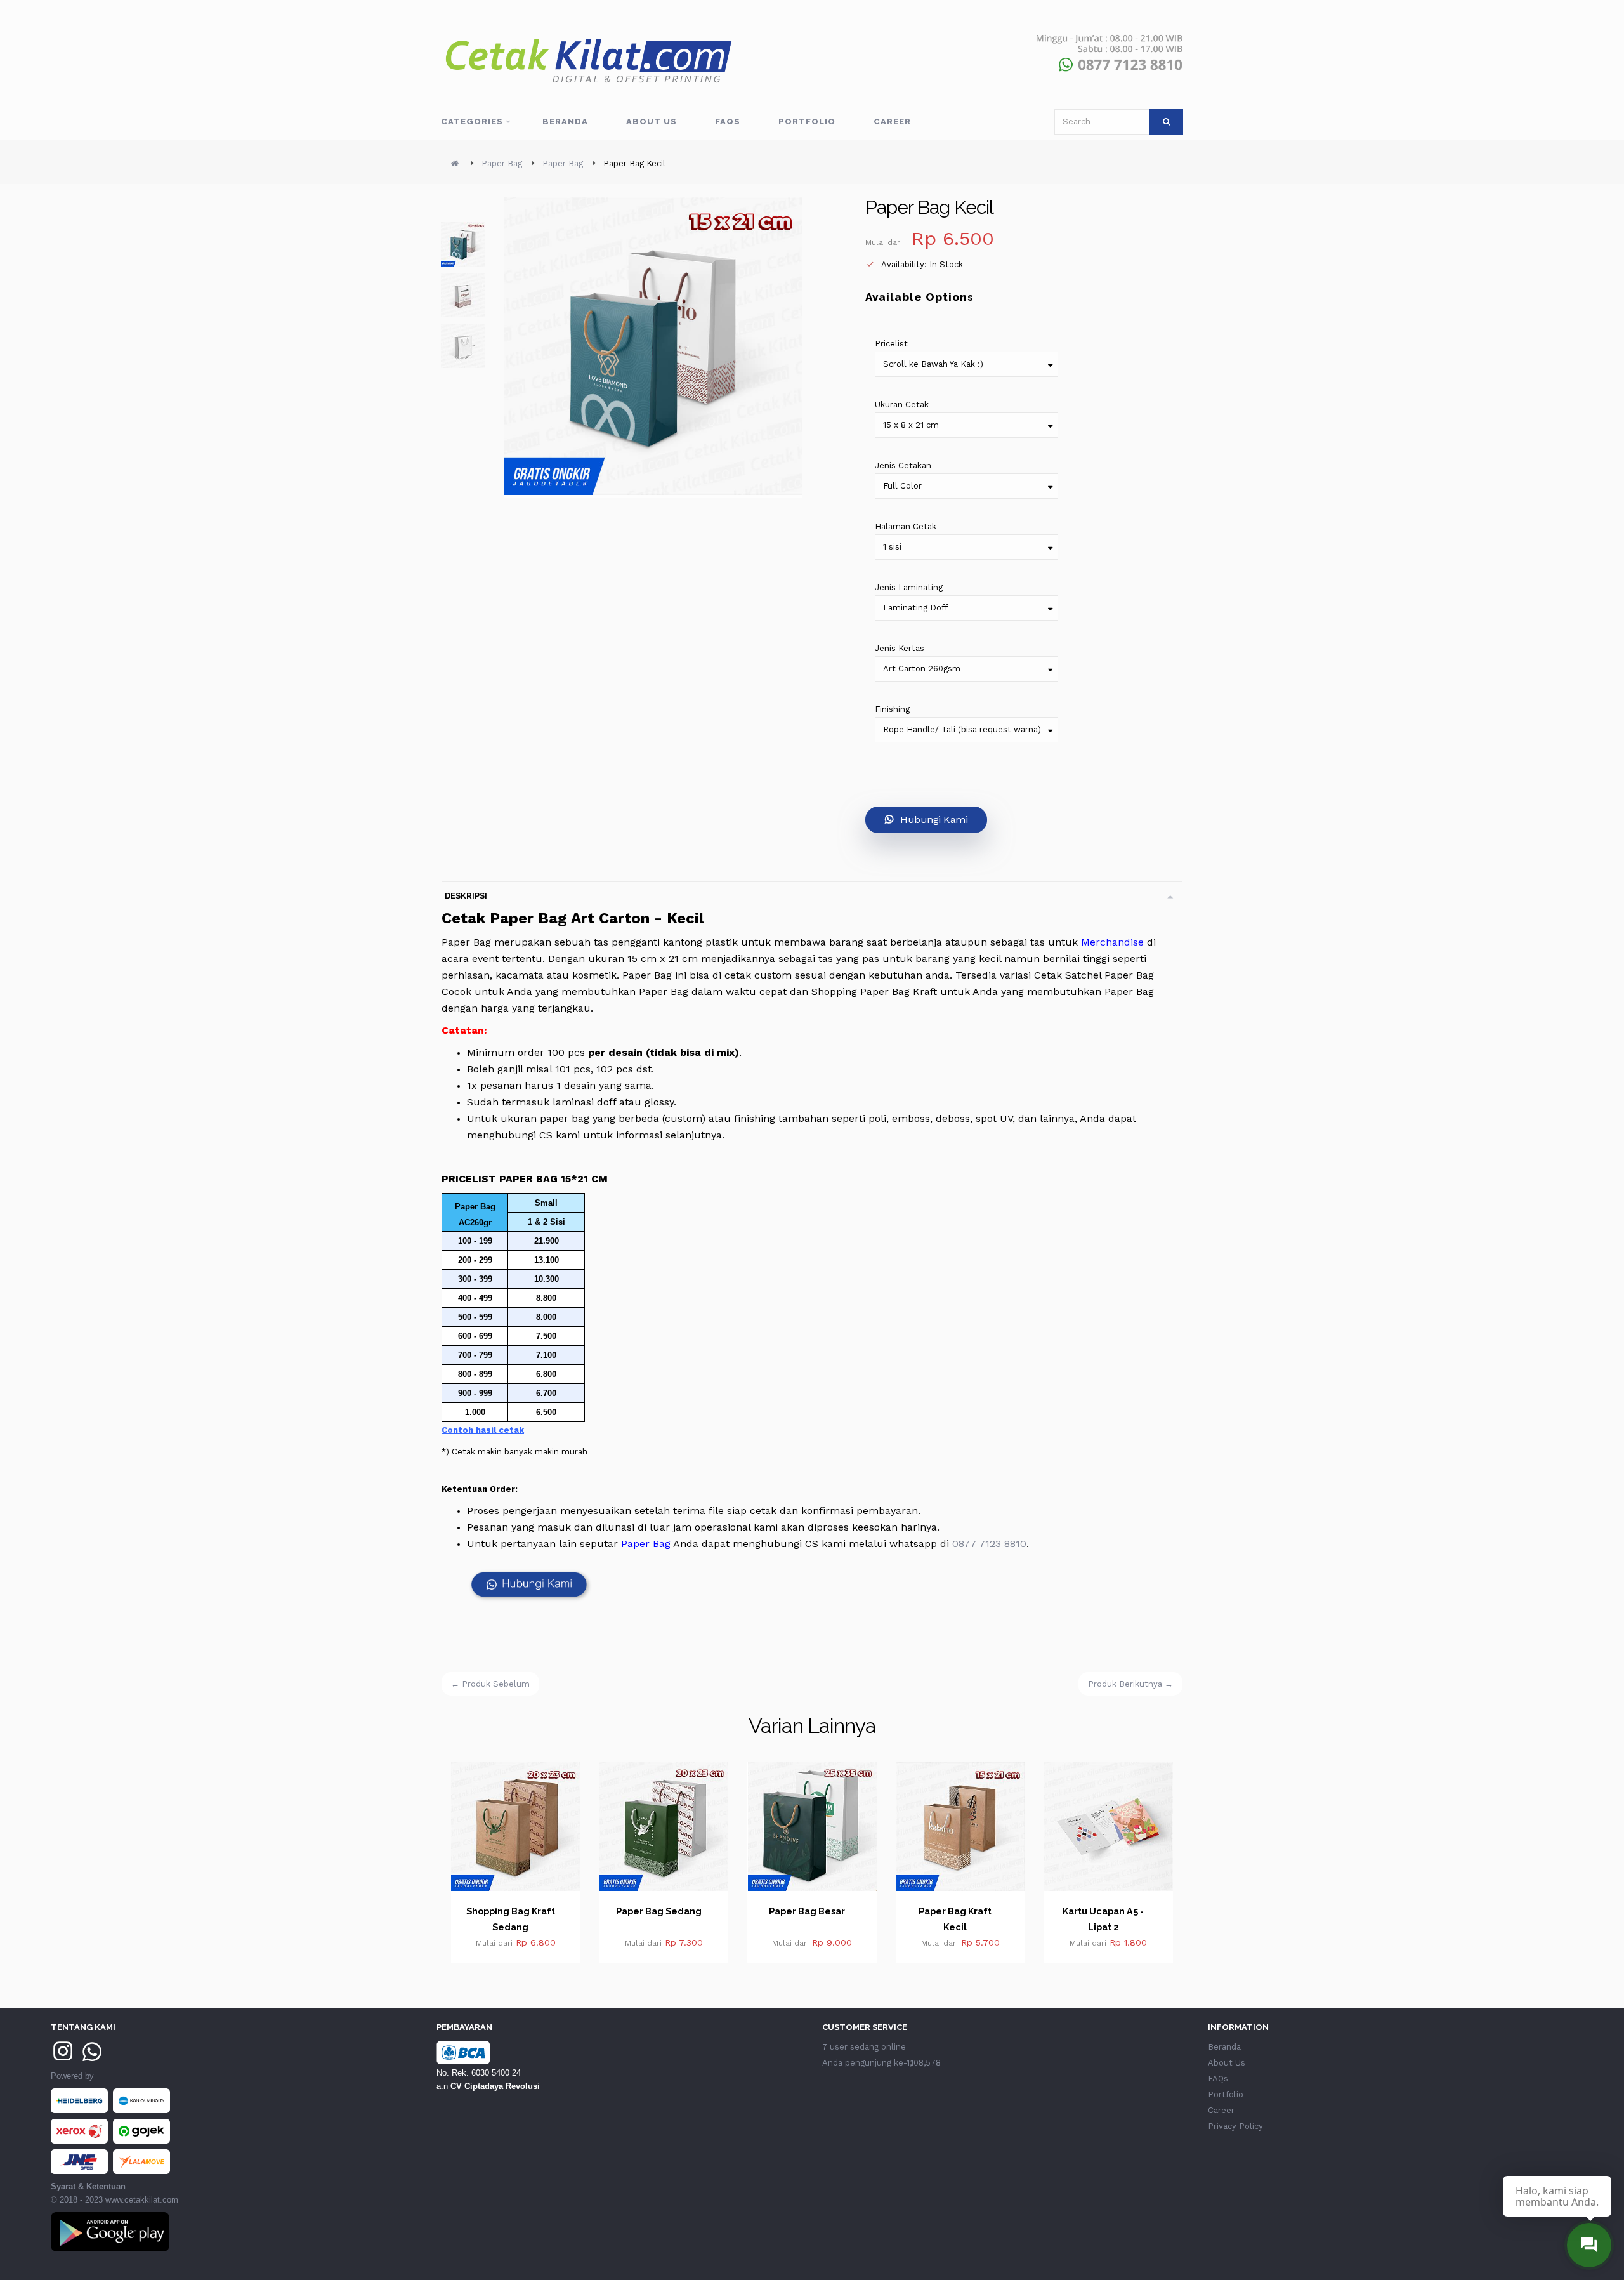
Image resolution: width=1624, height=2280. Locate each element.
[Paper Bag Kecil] (463, 244)
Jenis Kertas (900, 648)
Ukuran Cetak (902, 405)
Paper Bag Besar (659, 1911)
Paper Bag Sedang (511, 1911)
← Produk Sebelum (490, 1684)
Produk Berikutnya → (1130, 1684)
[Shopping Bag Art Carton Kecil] (463, 295)
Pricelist (891, 344)
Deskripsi (466, 896)
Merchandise (1112, 942)
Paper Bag (646, 1544)
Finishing (892, 709)
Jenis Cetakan (903, 465)
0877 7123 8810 (989, 1544)
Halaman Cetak (906, 526)
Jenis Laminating (909, 587)
